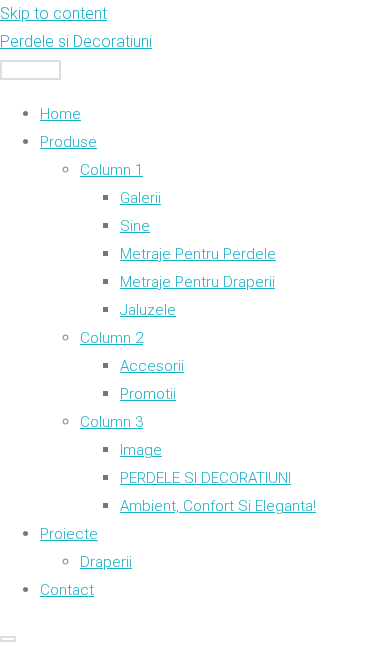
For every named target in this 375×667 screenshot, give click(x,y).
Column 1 (111, 170)
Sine (135, 226)
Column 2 (111, 338)
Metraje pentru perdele (198, 254)
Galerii (140, 198)
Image (141, 450)
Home (60, 114)
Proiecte (69, 534)
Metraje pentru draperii (197, 282)
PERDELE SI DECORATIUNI (205, 478)
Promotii (148, 394)
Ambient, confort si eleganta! (218, 506)
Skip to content (53, 13)
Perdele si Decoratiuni (76, 41)
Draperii (106, 562)
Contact (67, 590)
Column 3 (111, 422)
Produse (68, 142)
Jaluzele (148, 310)
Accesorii (152, 366)
